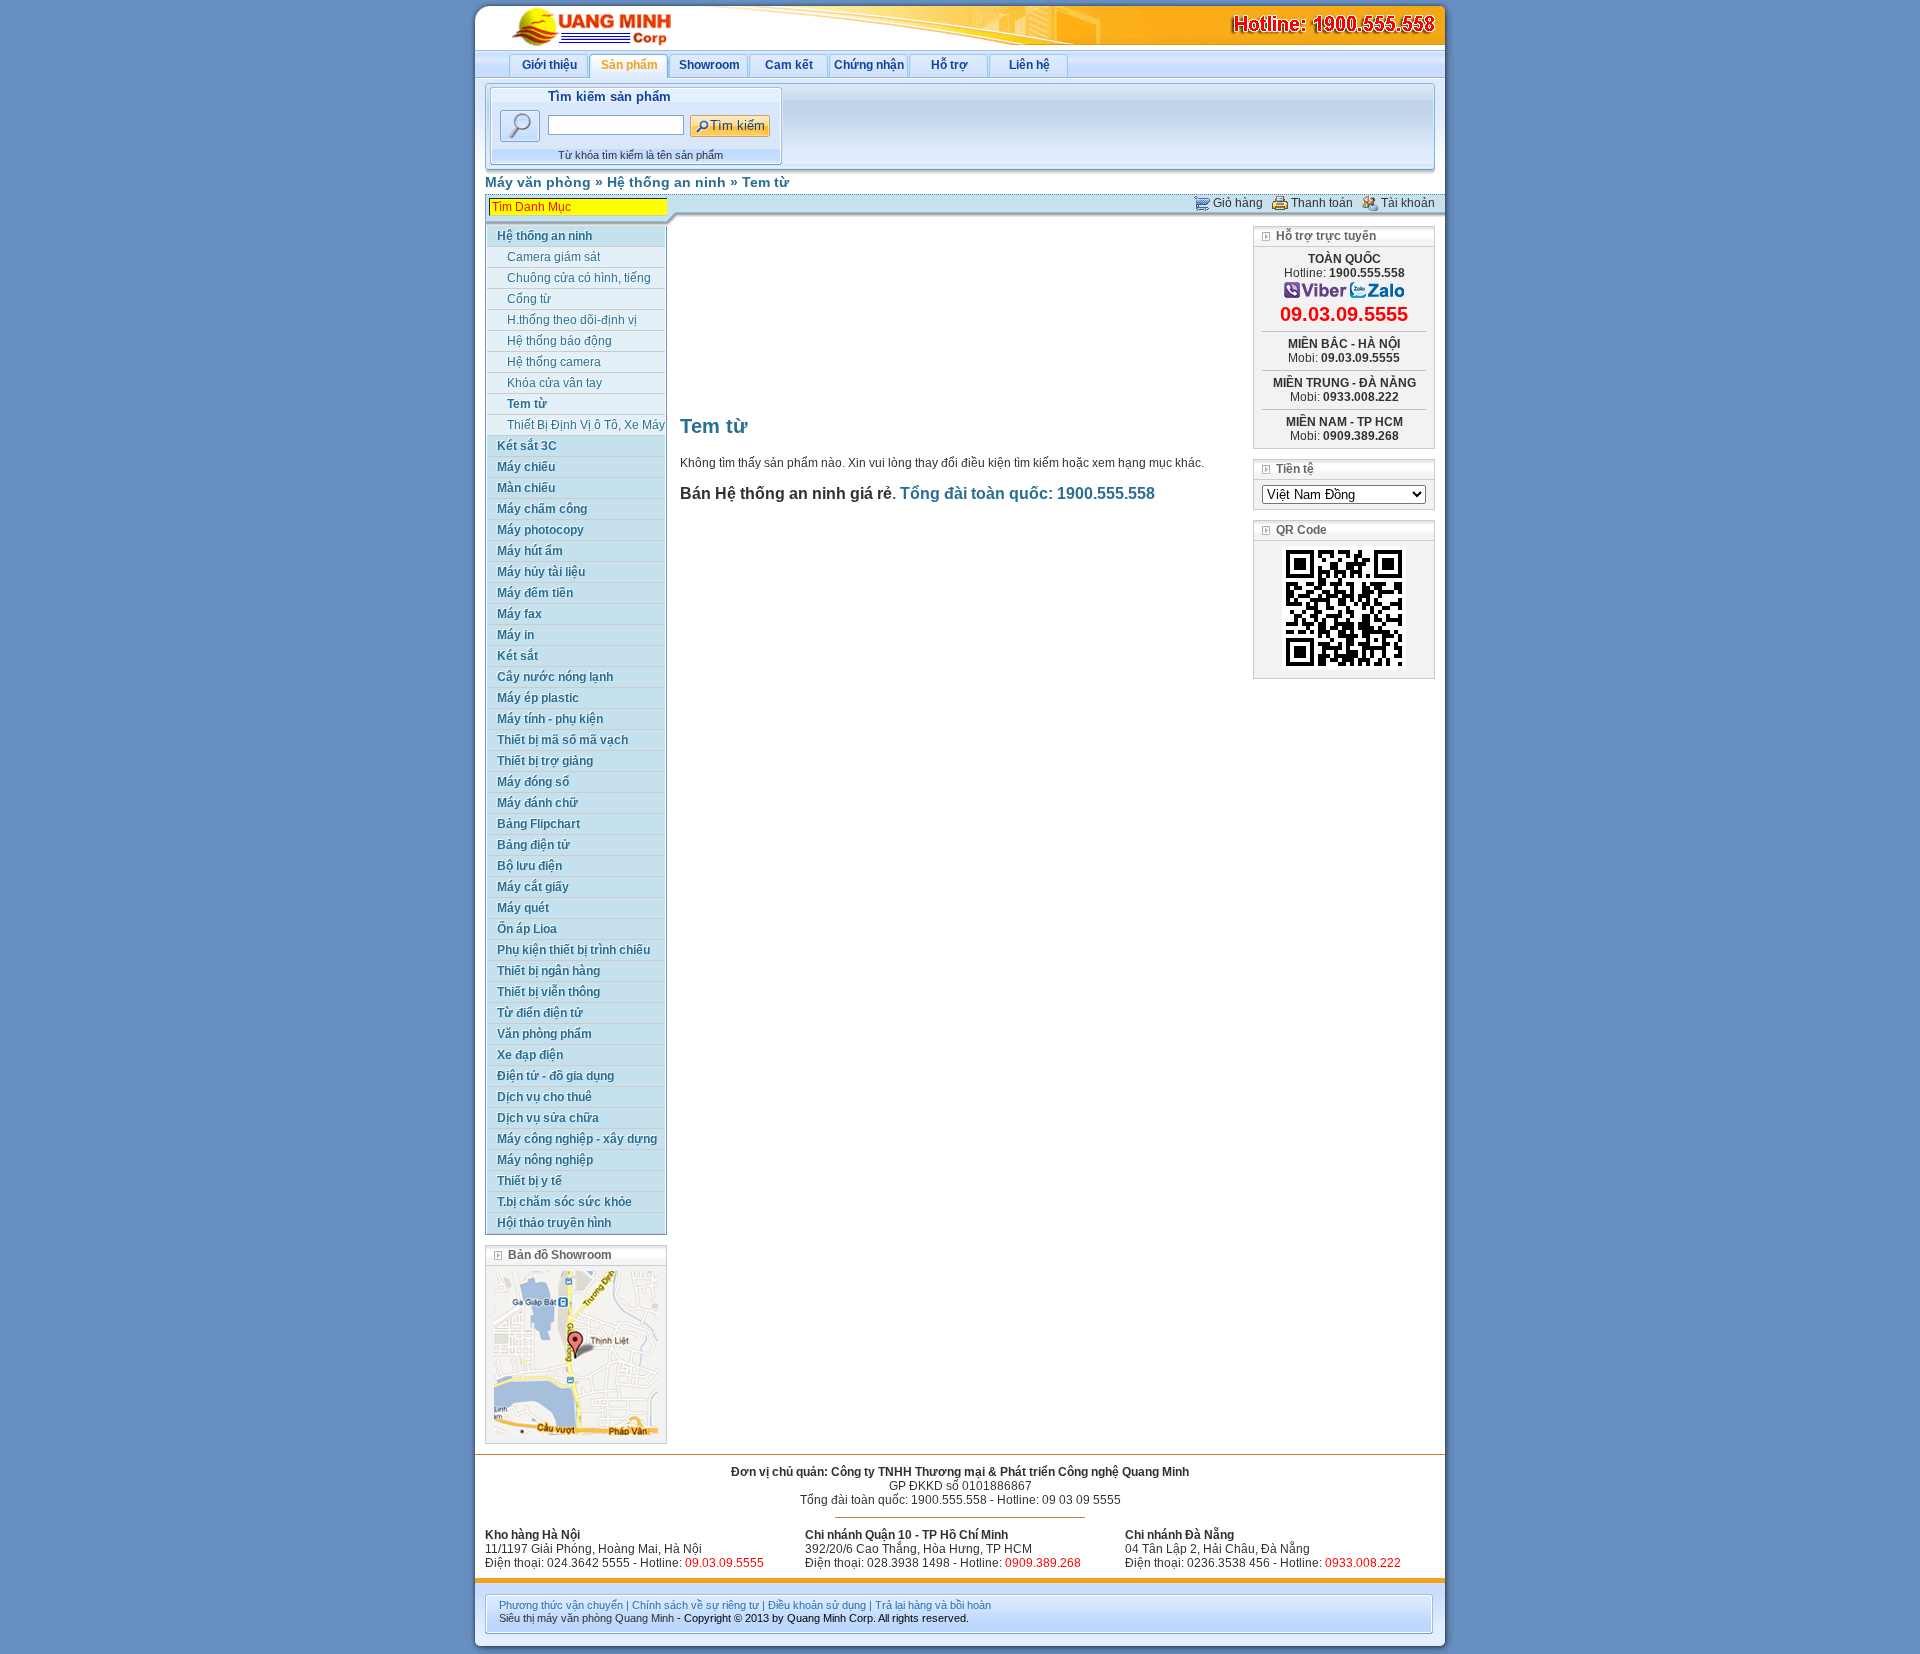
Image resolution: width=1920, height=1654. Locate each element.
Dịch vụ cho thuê (544, 1097)
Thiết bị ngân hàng (548, 971)
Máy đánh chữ (537, 803)
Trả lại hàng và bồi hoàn (933, 1605)
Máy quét (523, 908)
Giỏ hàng (1238, 203)
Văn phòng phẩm (544, 1034)
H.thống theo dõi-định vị (572, 320)
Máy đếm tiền (535, 593)
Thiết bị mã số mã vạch (562, 740)
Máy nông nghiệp (545, 1160)
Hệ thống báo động (559, 341)
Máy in (515, 635)
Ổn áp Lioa (527, 929)
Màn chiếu (526, 488)
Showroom (709, 65)
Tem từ (765, 182)
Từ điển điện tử (540, 1013)
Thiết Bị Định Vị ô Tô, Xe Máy (586, 425)
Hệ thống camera (554, 362)
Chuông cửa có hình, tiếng (579, 278)
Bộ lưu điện (529, 866)
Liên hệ (1029, 65)
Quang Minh (644, 1618)
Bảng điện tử (533, 845)
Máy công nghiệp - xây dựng (577, 1139)
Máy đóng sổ (533, 782)
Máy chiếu (526, 467)
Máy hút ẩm (530, 551)
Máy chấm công (542, 509)
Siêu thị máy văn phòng (555, 1618)
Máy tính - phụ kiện (550, 719)
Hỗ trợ (949, 65)
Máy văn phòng (538, 182)
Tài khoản (1408, 203)
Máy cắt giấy (533, 887)
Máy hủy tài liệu (541, 572)
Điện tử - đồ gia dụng (555, 1076)
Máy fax (519, 614)
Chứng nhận (869, 65)
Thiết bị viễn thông (548, 992)
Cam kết (789, 65)
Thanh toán (1322, 203)
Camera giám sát (553, 257)
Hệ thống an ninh (666, 182)
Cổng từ (529, 299)
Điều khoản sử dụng (817, 1605)
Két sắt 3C (527, 446)
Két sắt (517, 656)
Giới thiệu (549, 65)
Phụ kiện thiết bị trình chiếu (573, 950)
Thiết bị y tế (529, 1181)
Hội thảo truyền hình (554, 1223)
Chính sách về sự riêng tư (695, 1605)
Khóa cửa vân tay (554, 383)
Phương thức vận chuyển (561, 1605)
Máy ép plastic (538, 698)
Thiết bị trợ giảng (545, 761)
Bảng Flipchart (538, 824)
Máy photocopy (540, 530)
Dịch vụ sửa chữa (548, 1118)
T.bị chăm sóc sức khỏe (564, 1202)
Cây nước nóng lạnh (555, 677)
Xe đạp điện (530, 1055)
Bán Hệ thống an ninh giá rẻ (786, 493)
